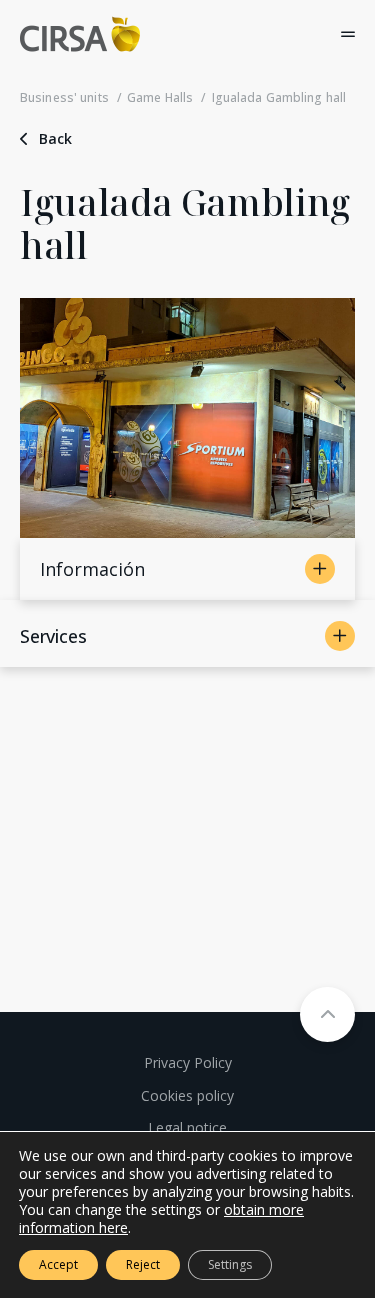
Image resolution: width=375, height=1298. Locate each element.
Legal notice (187, 1127)
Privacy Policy (188, 1062)
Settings (230, 1264)
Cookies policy (187, 1095)
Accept (58, 1264)
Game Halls (160, 97)
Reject (143, 1264)
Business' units (64, 97)
